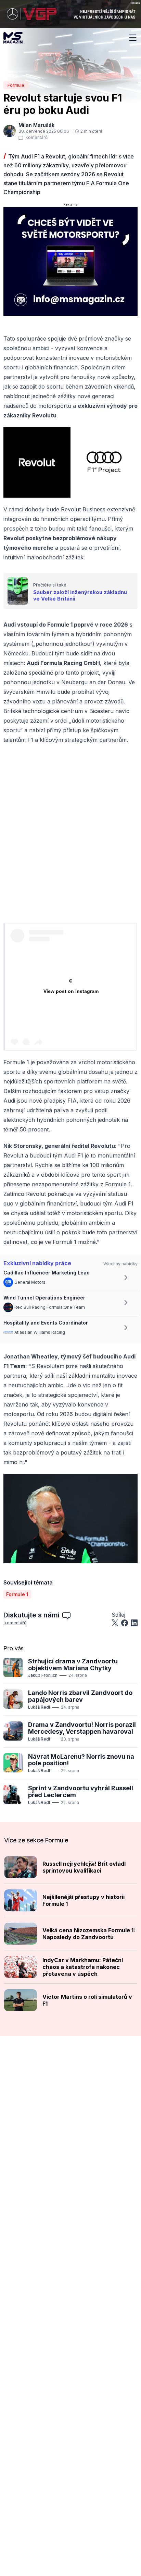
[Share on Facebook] (125, 1623)
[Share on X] (115, 1623)
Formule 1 (17, 1594)
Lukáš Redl (39, 1707)
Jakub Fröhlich (43, 1675)
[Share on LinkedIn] (134, 1623)
